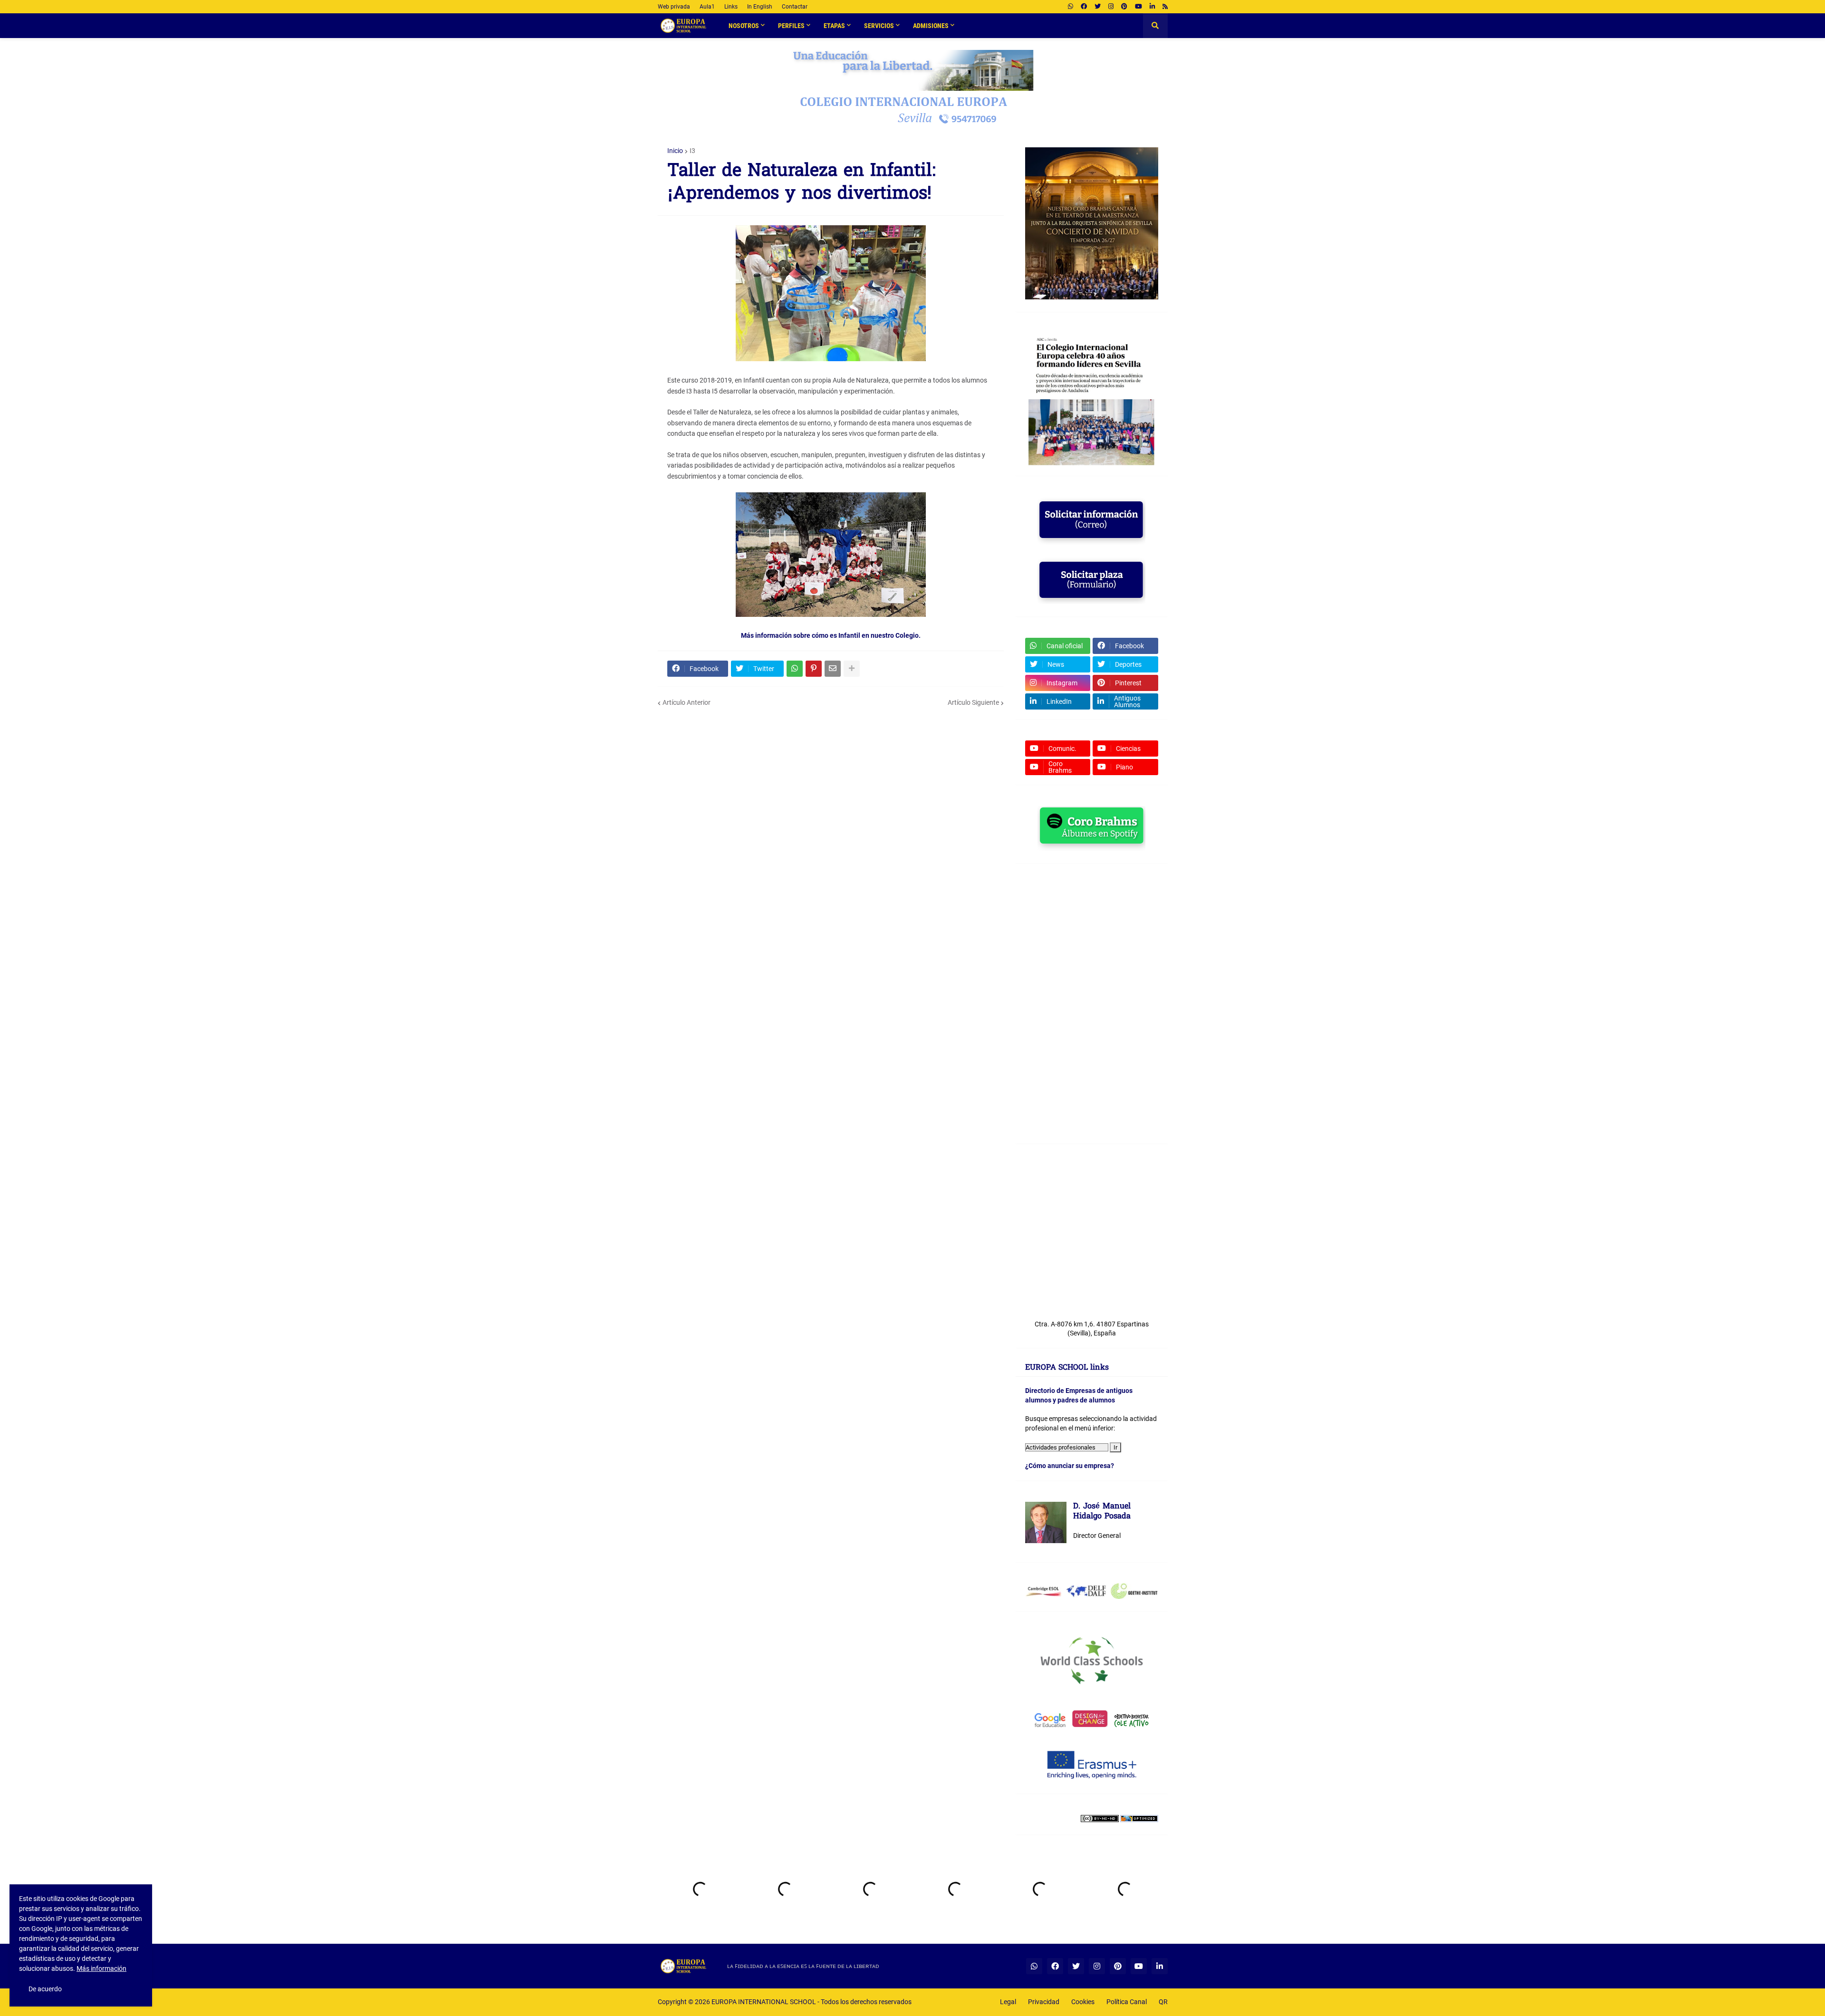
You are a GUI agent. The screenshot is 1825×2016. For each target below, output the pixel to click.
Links (731, 7)
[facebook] (1084, 7)
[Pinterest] (814, 669)
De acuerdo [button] (45, 1989)
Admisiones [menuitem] (931, 26)
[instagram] (1111, 7)
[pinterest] (1124, 7)
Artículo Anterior (687, 702)
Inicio (675, 151)
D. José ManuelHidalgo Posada (1102, 1512)
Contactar (795, 7)
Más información (101, 1968)
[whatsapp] (1071, 7)
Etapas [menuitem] (834, 26)
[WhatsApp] (795, 669)
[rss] (1165, 7)
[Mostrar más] (852, 669)
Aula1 (707, 7)
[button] (1155, 26)
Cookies (1083, 2002)
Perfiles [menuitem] (791, 26)
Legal (1008, 2002)
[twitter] (1098, 7)
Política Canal (1127, 2002)
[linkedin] (1152, 7)
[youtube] (1138, 7)
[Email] (833, 669)
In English (760, 7)
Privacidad (1044, 2002)
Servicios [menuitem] (879, 26)
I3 (692, 151)
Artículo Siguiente (973, 702)
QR (1163, 2002)
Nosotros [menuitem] (744, 26)
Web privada (674, 7)
